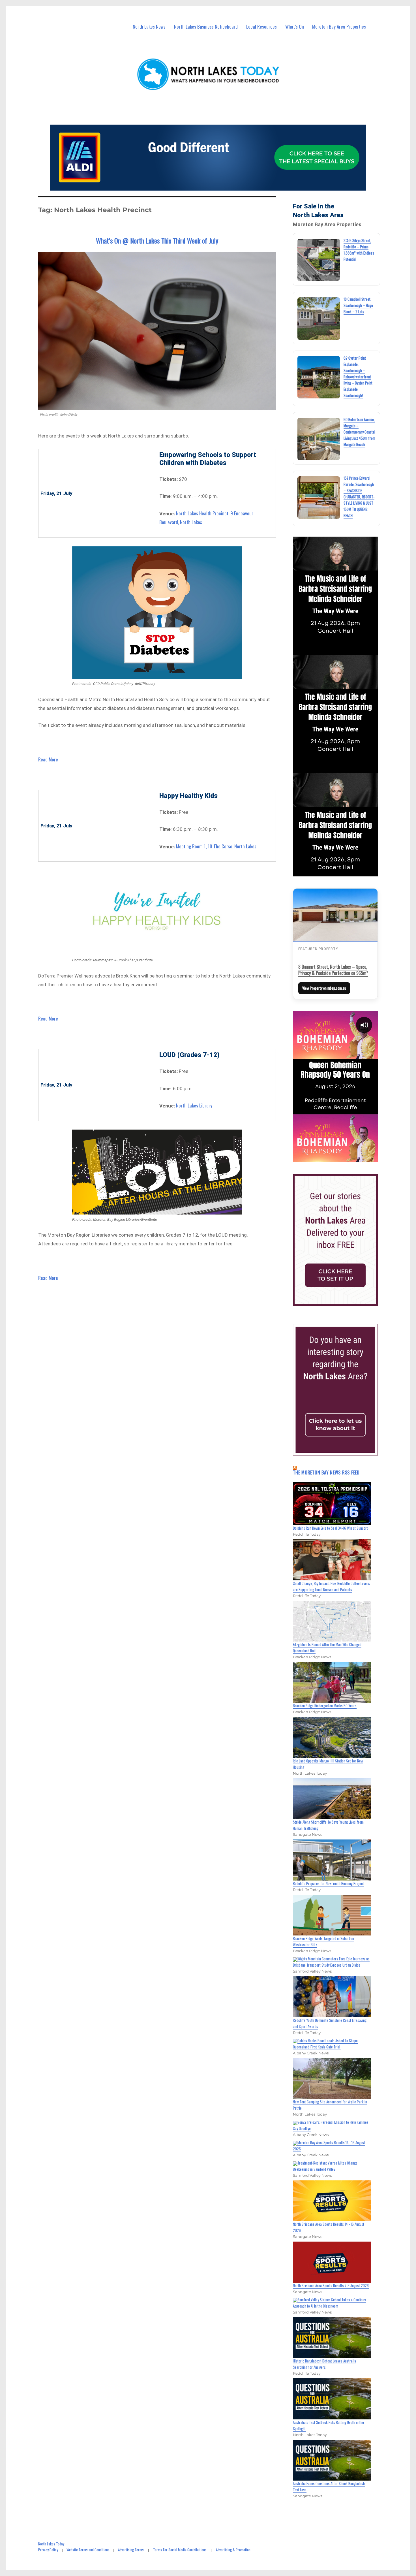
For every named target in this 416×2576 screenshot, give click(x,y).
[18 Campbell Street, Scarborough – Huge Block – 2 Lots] (319, 319)
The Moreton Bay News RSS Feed (326, 1472)
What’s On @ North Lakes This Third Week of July (157, 240)
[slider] (341, 1157)
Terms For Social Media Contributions (180, 2550)
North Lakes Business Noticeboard (206, 26)
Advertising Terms (131, 2550)
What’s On (295, 26)
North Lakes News (149, 26)
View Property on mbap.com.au (324, 988)
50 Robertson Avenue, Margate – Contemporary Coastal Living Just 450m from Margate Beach (359, 432)
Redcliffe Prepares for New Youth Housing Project (328, 1883)
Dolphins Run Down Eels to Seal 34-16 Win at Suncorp (331, 1528)
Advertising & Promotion (233, 2550)
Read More (48, 759)
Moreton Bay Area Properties (339, 26)
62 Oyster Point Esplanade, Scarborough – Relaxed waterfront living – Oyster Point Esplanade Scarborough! (358, 377)
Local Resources (261, 26)
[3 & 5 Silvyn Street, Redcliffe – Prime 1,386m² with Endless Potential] (319, 260)
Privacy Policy (48, 2550)
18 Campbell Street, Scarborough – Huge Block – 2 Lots (358, 305)
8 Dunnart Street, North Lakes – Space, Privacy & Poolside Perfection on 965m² (333, 970)
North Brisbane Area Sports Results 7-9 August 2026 (331, 2285)
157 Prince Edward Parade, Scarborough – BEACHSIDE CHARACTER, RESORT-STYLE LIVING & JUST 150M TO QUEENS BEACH (359, 497)
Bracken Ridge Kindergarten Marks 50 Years (325, 1706)
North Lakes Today (51, 2544)
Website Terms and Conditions (88, 2550)
